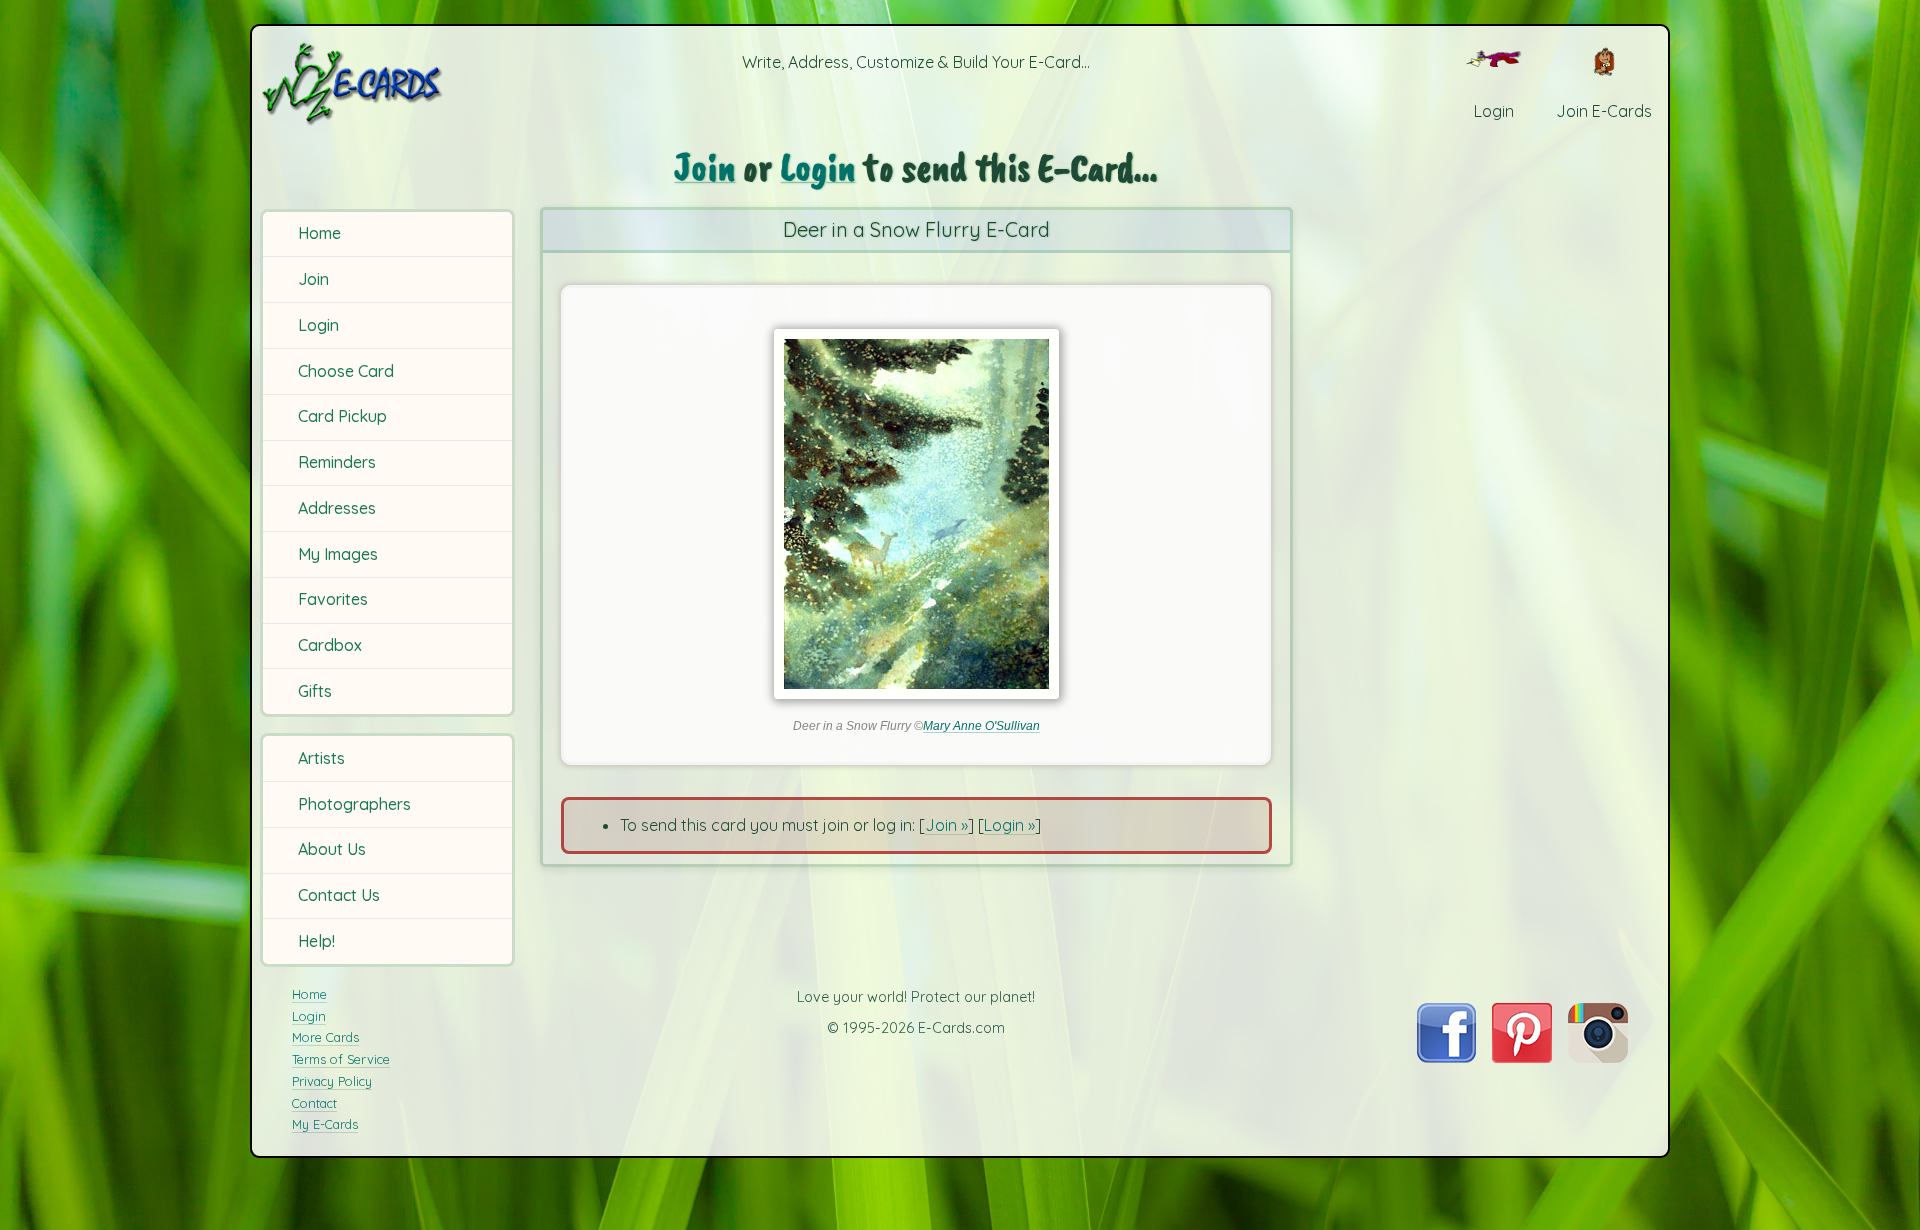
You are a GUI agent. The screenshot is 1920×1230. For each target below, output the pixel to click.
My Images (338, 554)
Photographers (354, 804)
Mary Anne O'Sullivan (981, 726)
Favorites (333, 599)
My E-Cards (325, 1124)
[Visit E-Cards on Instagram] (1598, 1057)
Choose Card (346, 371)
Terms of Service (341, 1059)
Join (313, 279)
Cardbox (330, 645)
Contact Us (339, 895)
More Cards (325, 1037)
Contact (314, 1103)
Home (319, 233)
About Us (332, 849)
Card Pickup (342, 416)
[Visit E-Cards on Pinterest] (1522, 1057)
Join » (946, 825)
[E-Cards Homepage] (385, 83)
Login (318, 325)
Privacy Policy (332, 1081)
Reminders (337, 462)
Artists (321, 758)
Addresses (337, 508)
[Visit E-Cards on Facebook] (1446, 1057)
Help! (316, 941)
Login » (1009, 825)
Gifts (315, 691)
